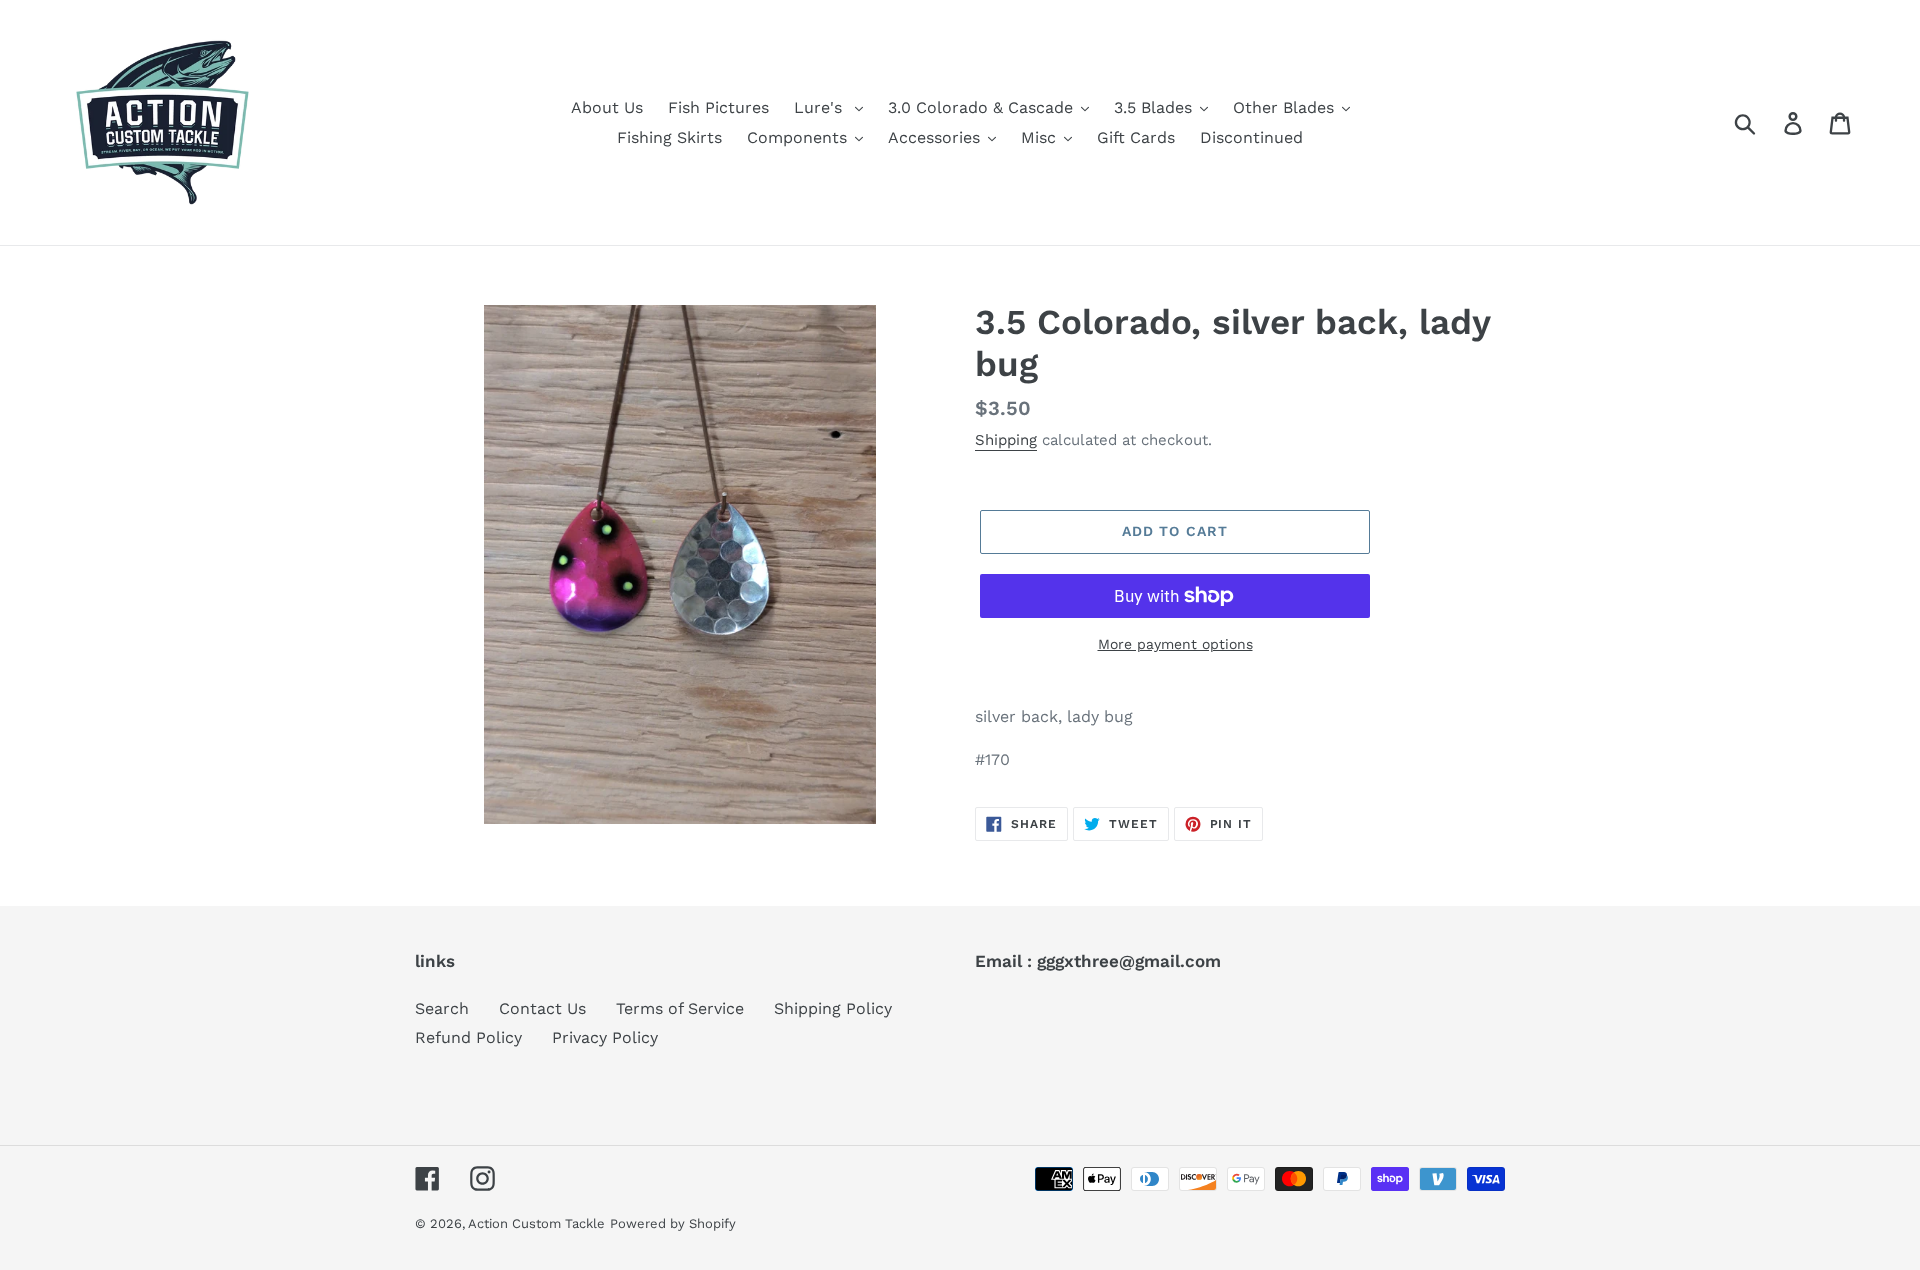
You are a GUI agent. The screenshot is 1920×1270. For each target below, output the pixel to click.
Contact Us (542, 1008)
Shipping (1006, 440)
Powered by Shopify (673, 1223)
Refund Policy (468, 1037)
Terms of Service (680, 1008)
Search (442, 1008)
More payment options (1175, 644)
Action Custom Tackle (536, 1223)
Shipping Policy (833, 1008)
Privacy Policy (605, 1037)
